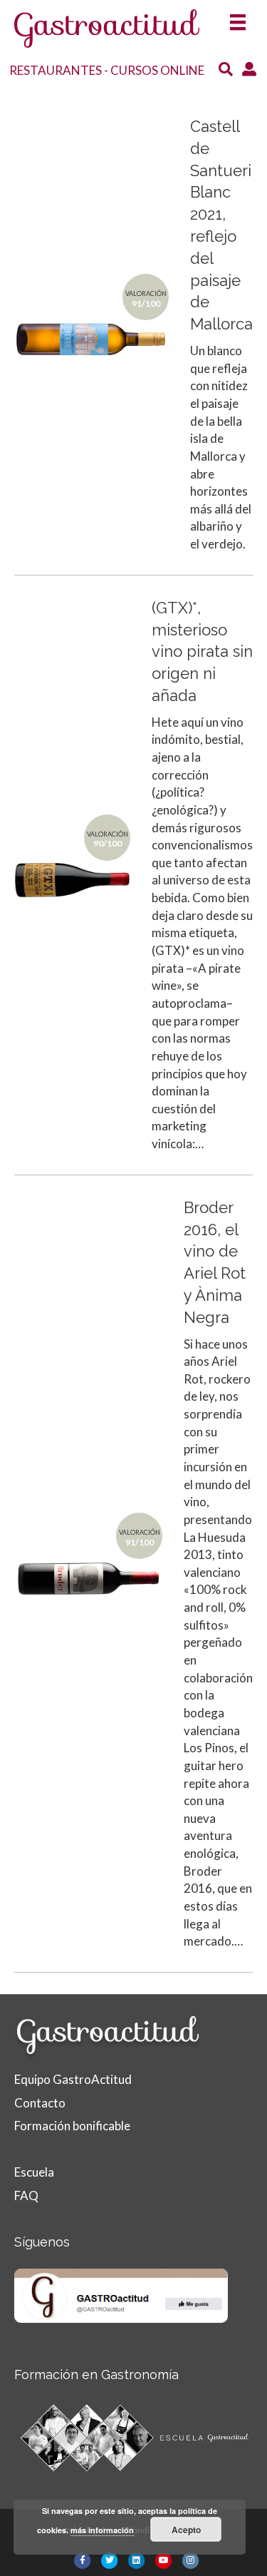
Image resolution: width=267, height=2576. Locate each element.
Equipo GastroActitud (73, 2079)
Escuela (34, 2172)
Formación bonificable (72, 2126)
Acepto (186, 2530)
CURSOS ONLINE (157, 70)
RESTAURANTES (56, 70)
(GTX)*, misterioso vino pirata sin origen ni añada (202, 651)
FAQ (26, 2196)
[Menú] (238, 18)
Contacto (40, 2103)
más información (102, 2530)
